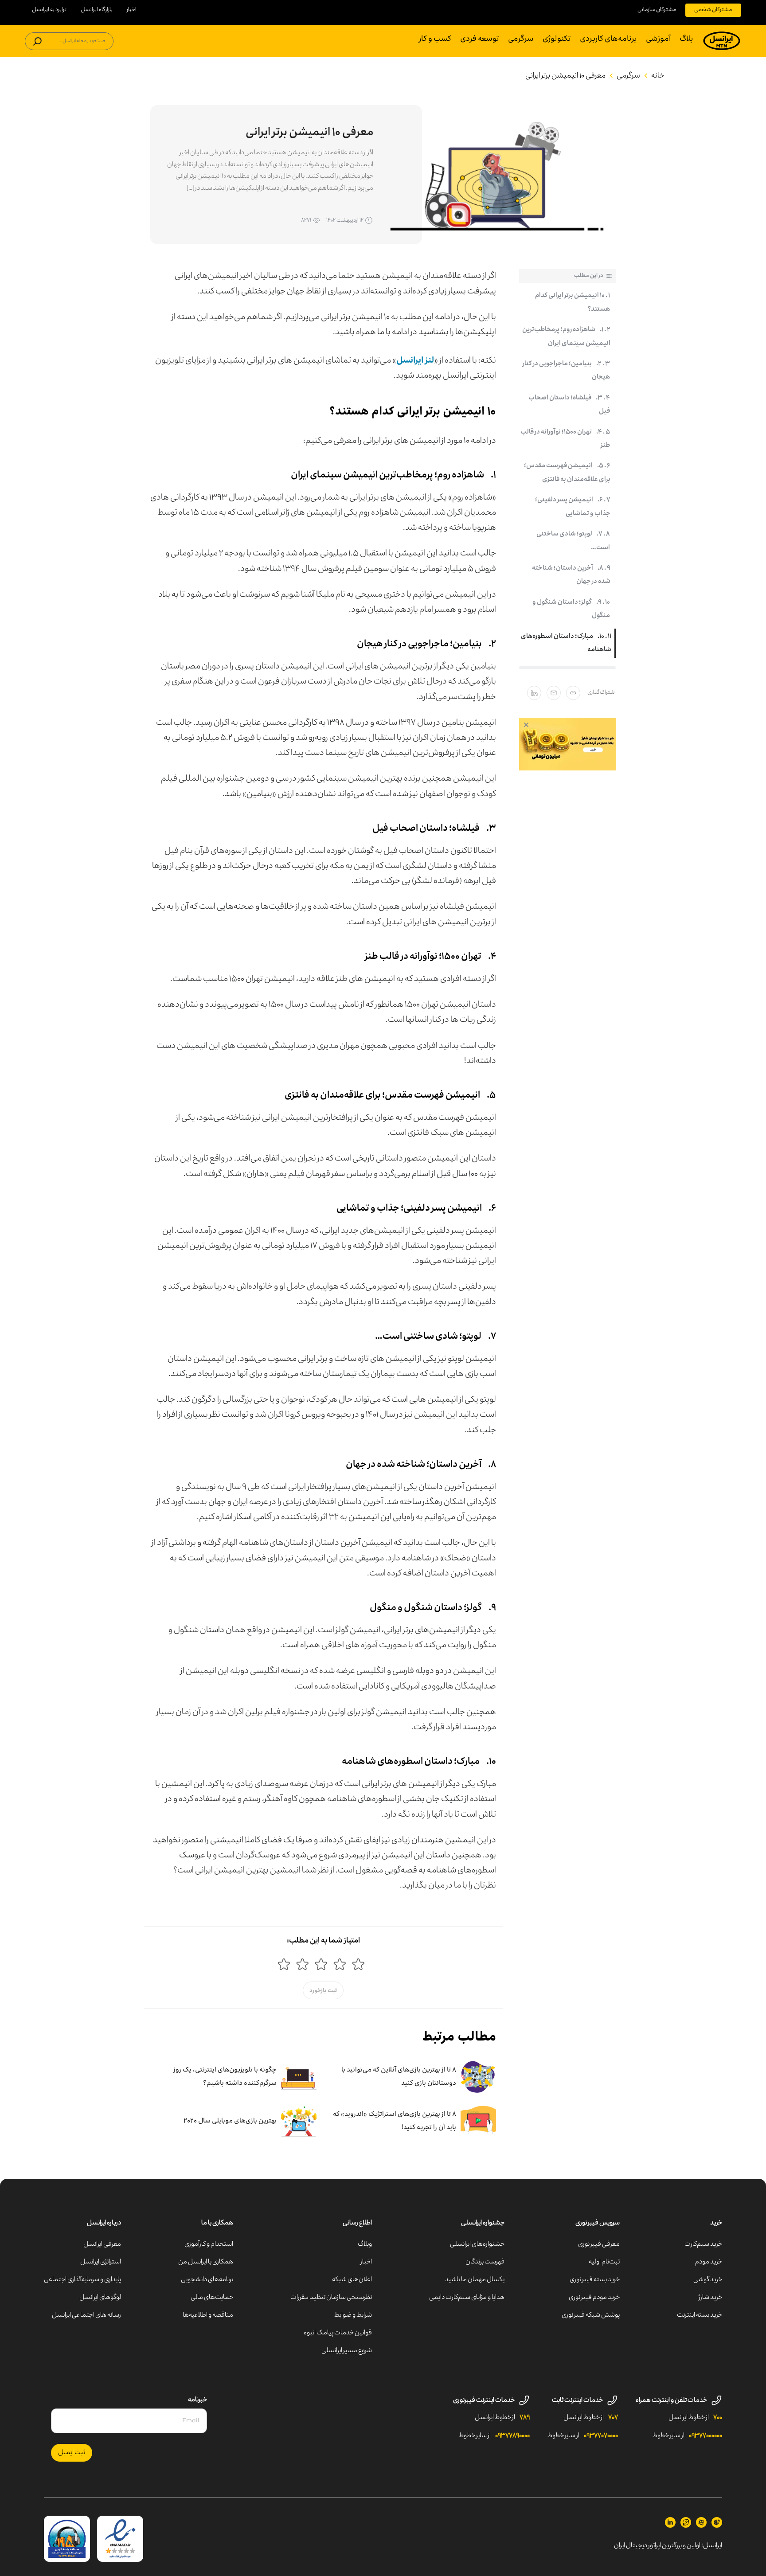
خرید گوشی (708, 2280)
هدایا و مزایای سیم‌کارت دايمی (467, 2298)
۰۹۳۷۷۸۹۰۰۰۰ (512, 2436)
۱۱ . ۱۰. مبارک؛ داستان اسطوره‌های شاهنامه (566, 643)
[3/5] (321, 1964)
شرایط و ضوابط (353, 2315)
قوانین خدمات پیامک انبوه (338, 2333)
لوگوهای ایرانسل (100, 2298)
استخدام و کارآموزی (209, 2244)
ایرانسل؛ (712, 2546)
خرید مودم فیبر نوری (594, 2298)
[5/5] (284, 1964)
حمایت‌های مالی (212, 2298)
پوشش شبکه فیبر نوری (591, 2315)
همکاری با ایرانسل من (206, 2262)
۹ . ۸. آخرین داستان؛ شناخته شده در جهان (571, 575)
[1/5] (358, 1964)
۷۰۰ (718, 2418)
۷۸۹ (525, 2418)
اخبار (132, 10)
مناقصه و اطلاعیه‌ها (208, 2315)
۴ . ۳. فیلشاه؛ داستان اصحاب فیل (569, 405)
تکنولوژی (557, 39)
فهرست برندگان (485, 2262)
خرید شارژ (710, 2298)
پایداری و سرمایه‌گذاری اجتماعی (82, 2280)
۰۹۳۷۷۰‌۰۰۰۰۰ (705, 2436)
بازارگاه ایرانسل (97, 10)
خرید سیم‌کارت (703, 2244)
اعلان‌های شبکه (352, 2280)
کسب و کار (435, 39)
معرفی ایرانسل (102, 2244)
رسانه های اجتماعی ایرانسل (86, 2315)
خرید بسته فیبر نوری (595, 2280)
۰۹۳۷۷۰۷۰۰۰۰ (601, 2436)
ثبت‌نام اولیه (604, 2262)
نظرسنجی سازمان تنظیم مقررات (331, 2298)
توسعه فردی (480, 39)
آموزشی (658, 39)
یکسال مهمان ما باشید (475, 2280)
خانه (658, 76)
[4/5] (302, 1964)
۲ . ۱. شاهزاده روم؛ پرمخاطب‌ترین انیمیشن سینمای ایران (566, 336)
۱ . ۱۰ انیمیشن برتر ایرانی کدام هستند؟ (573, 302)
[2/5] (340, 1964)
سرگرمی (521, 39)
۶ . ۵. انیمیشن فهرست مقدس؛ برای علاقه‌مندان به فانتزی (567, 473)
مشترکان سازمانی (657, 10)
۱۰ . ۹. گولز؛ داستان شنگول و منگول (571, 609)
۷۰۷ (613, 2418)
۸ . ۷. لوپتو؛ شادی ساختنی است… (573, 541)
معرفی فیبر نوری (599, 2244)
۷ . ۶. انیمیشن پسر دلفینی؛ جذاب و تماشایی (573, 507)
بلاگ (686, 39)
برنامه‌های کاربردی (608, 39)
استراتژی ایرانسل (101, 2262)
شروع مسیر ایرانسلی (347, 2351)
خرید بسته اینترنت (700, 2315)
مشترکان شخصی (713, 10)
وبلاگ (365, 2244)
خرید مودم (709, 2262)
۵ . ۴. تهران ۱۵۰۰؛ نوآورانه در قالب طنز (565, 439)
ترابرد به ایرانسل (49, 10)
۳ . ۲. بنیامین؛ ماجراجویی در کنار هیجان (566, 371)
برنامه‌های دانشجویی (207, 2280)
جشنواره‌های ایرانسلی (477, 2244)
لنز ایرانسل (415, 360)
